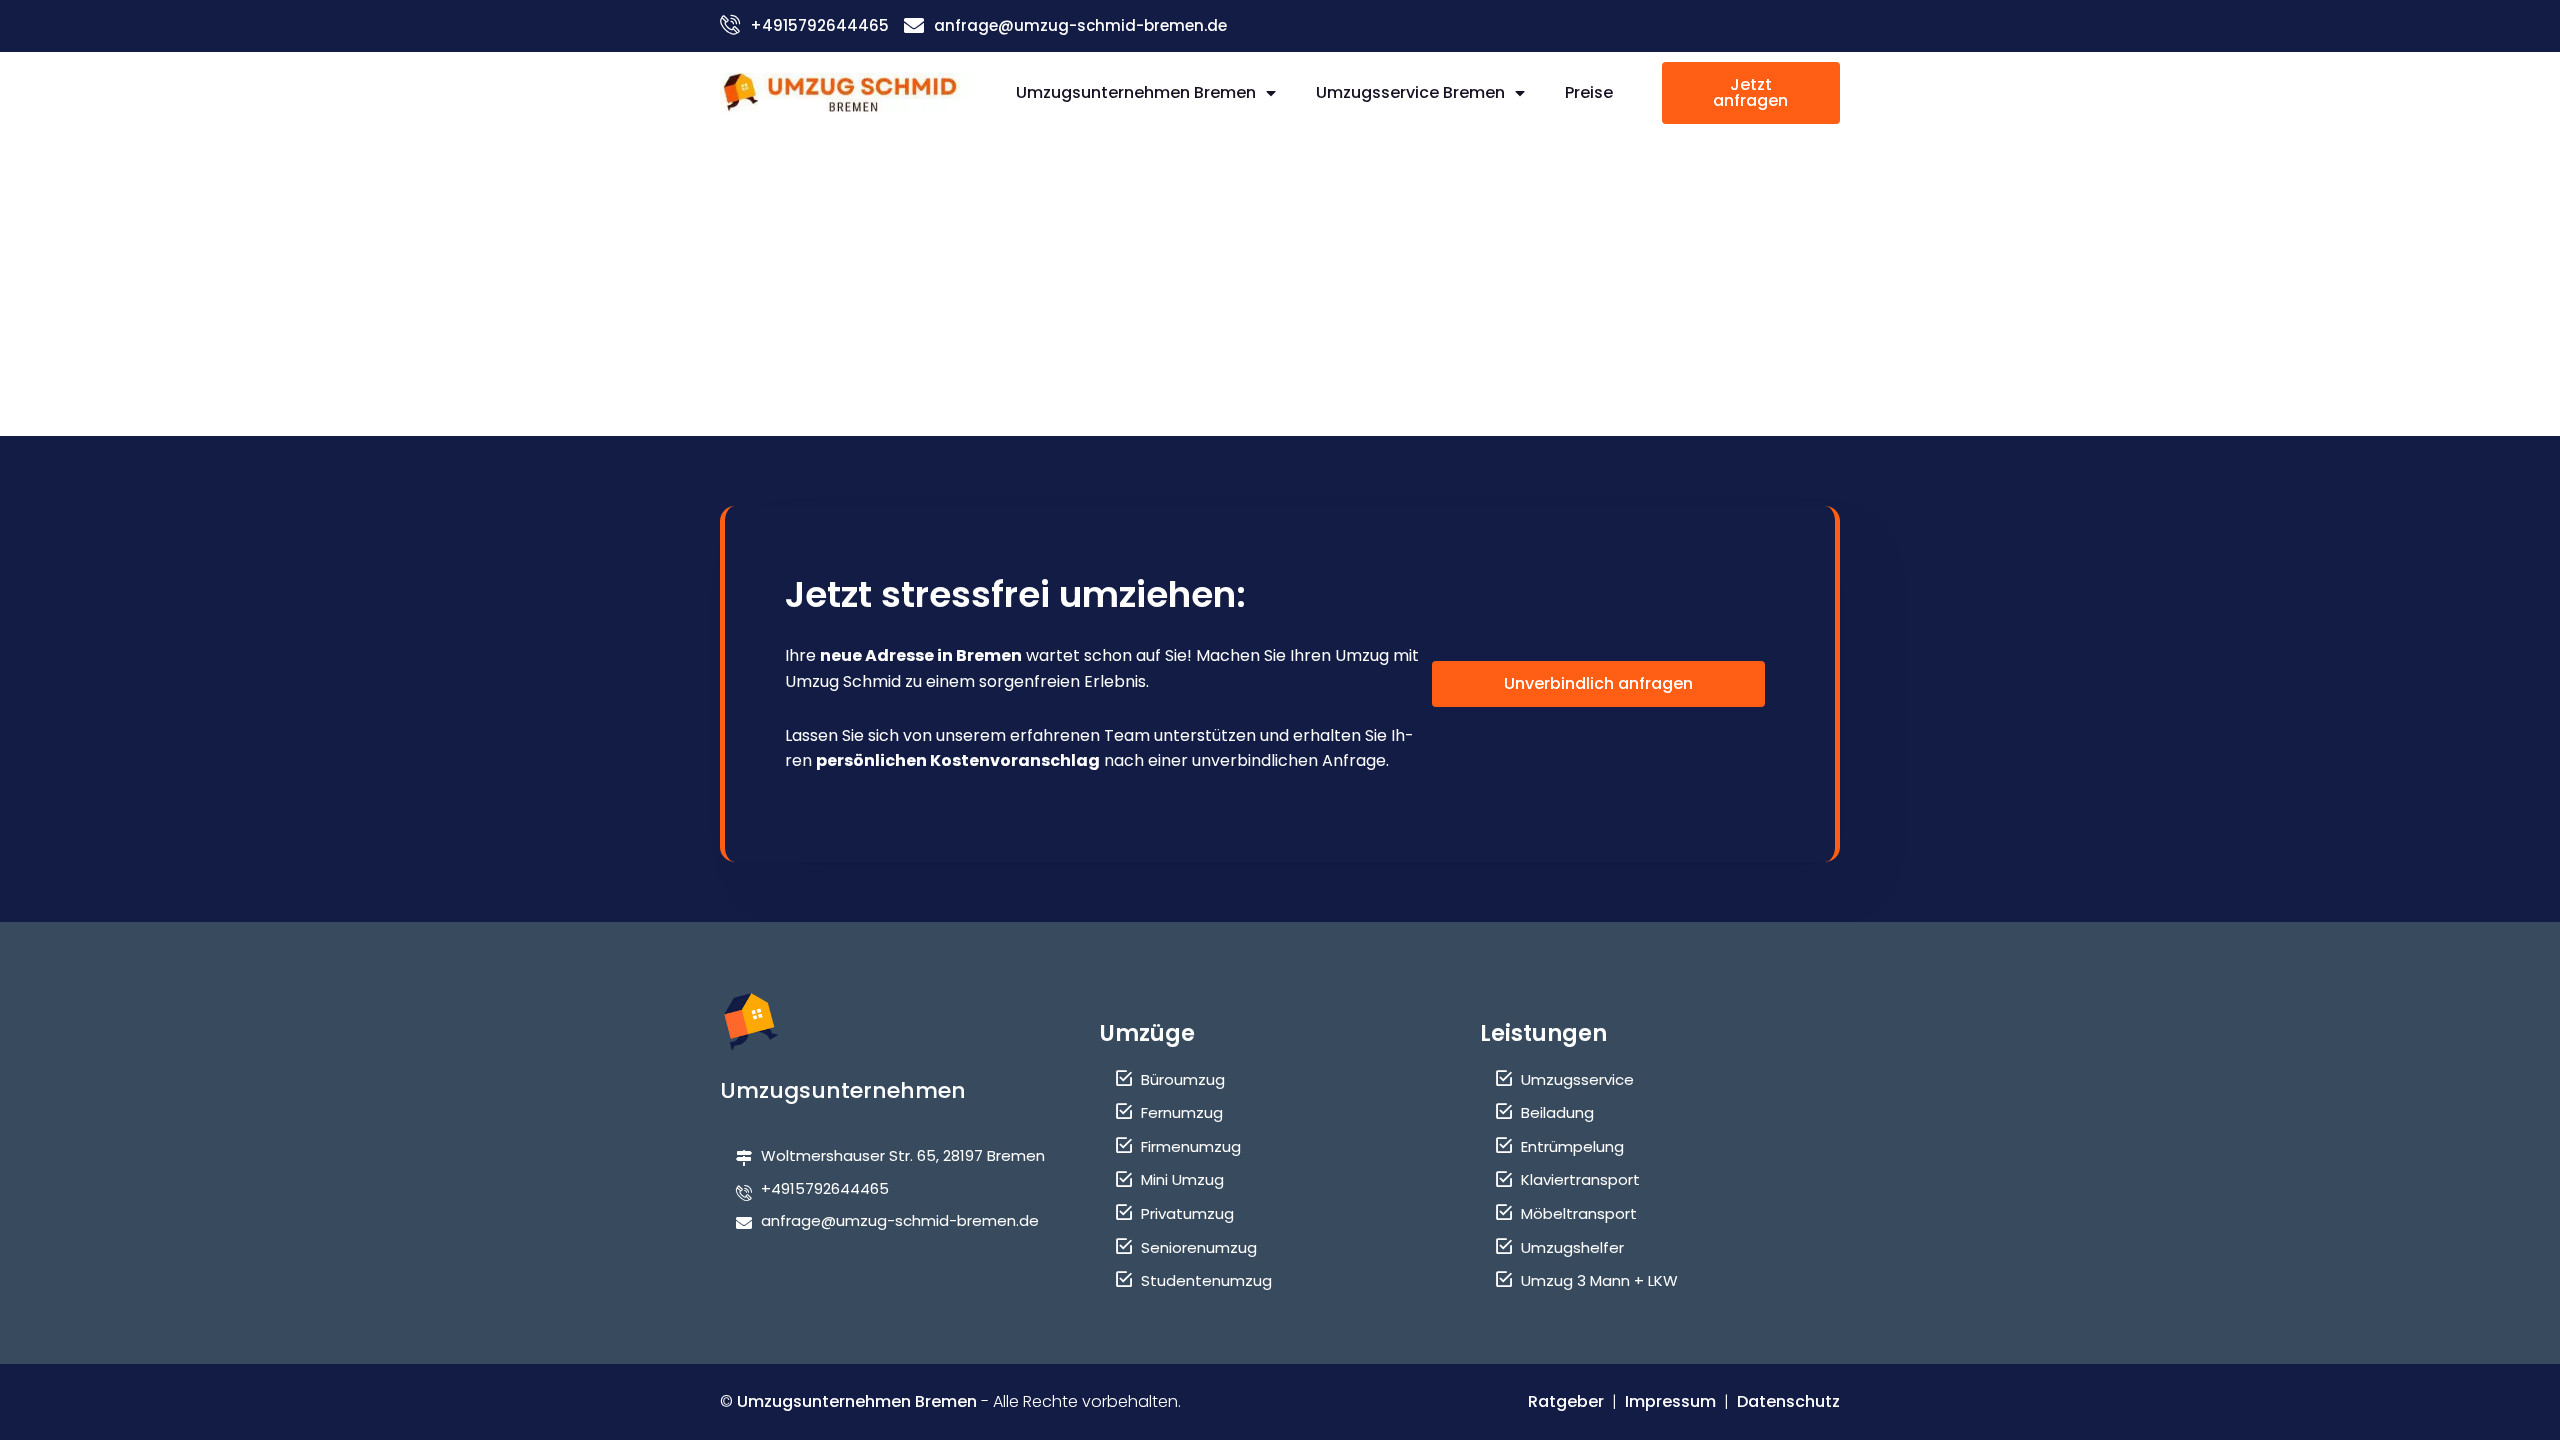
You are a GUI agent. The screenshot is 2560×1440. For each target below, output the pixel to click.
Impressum (1670, 1401)
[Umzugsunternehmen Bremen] (844, 92)
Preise (1589, 92)
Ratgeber (1566, 1401)
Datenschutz (1788, 1401)
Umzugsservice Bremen (1410, 92)
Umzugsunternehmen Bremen (1136, 92)
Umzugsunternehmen (843, 1090)
